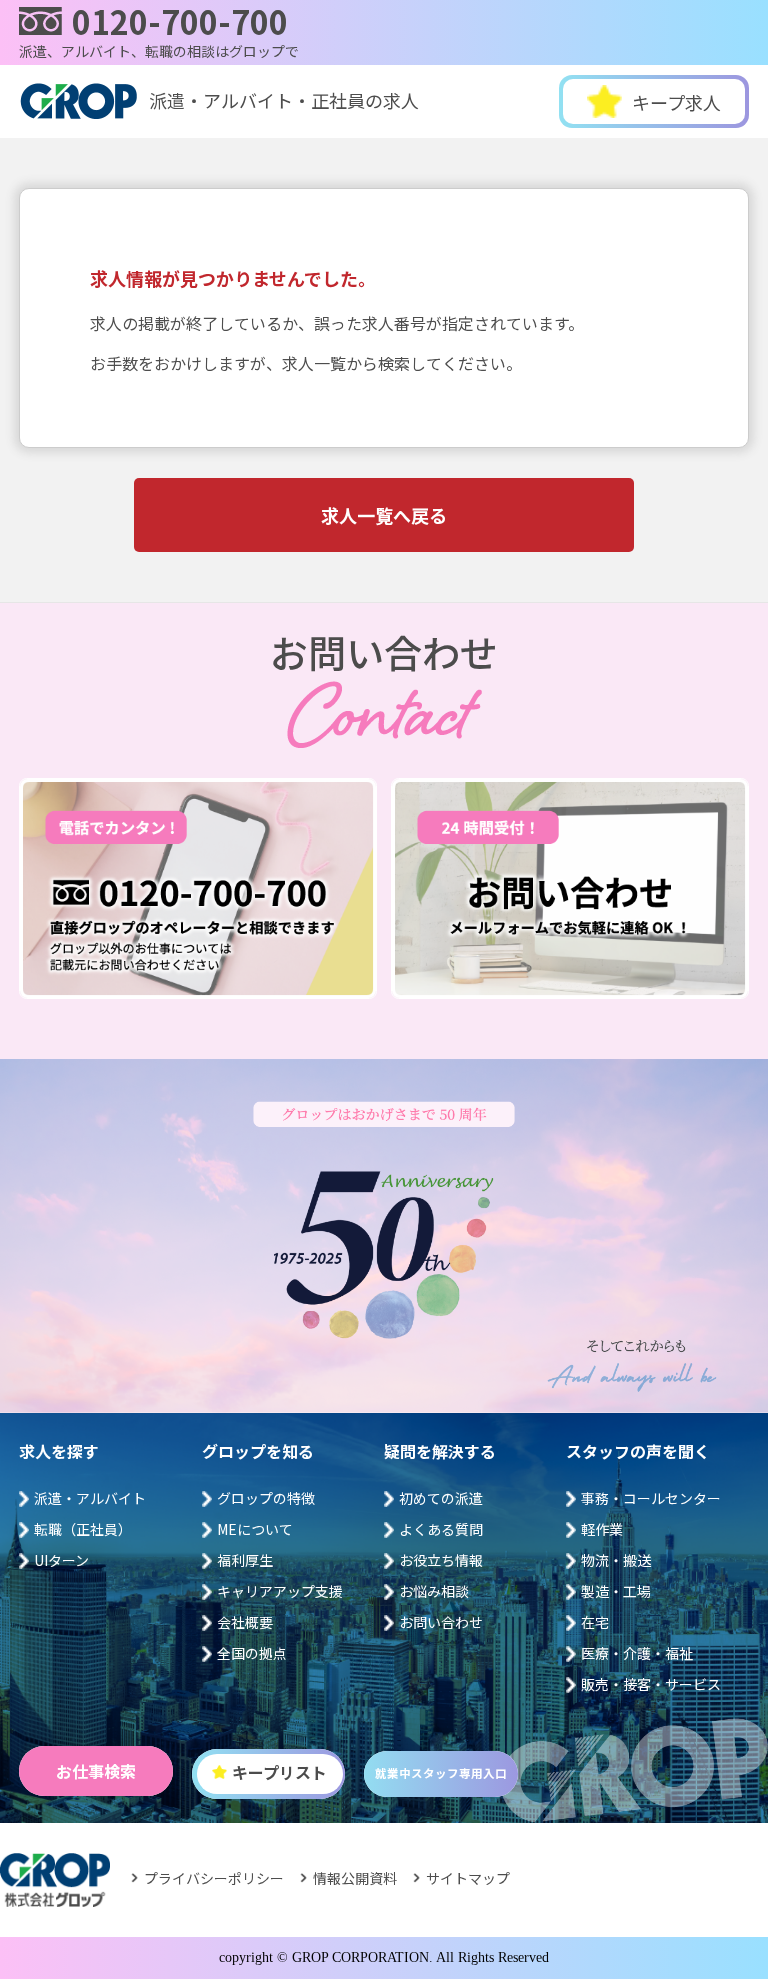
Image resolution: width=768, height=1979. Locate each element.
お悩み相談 (434, 1591)
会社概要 (245, 1622)
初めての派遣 (441, 1498)
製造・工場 (616, 1591)
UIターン (61, 1560)
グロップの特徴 (266, 1498)
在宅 (595, 1622)
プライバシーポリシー (214, 1878)
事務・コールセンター (651, 1498)
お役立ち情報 (441, 1560)
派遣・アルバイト (90, 1498)
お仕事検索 (96, 1771)
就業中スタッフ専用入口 (441, 1773)
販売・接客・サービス (651, 1684)
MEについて (255, 1529)
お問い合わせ (441, 1622)
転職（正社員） (83, 1529)
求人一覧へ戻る (384, 515)
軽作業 (602, 1529)
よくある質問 (441, 1529)
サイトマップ (468, 1878)
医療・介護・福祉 (637, 1653)
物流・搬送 (616, 1560)
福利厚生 (245, 1560)
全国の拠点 (252, 1653)
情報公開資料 (355, 1878)
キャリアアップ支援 (280, 1591)
